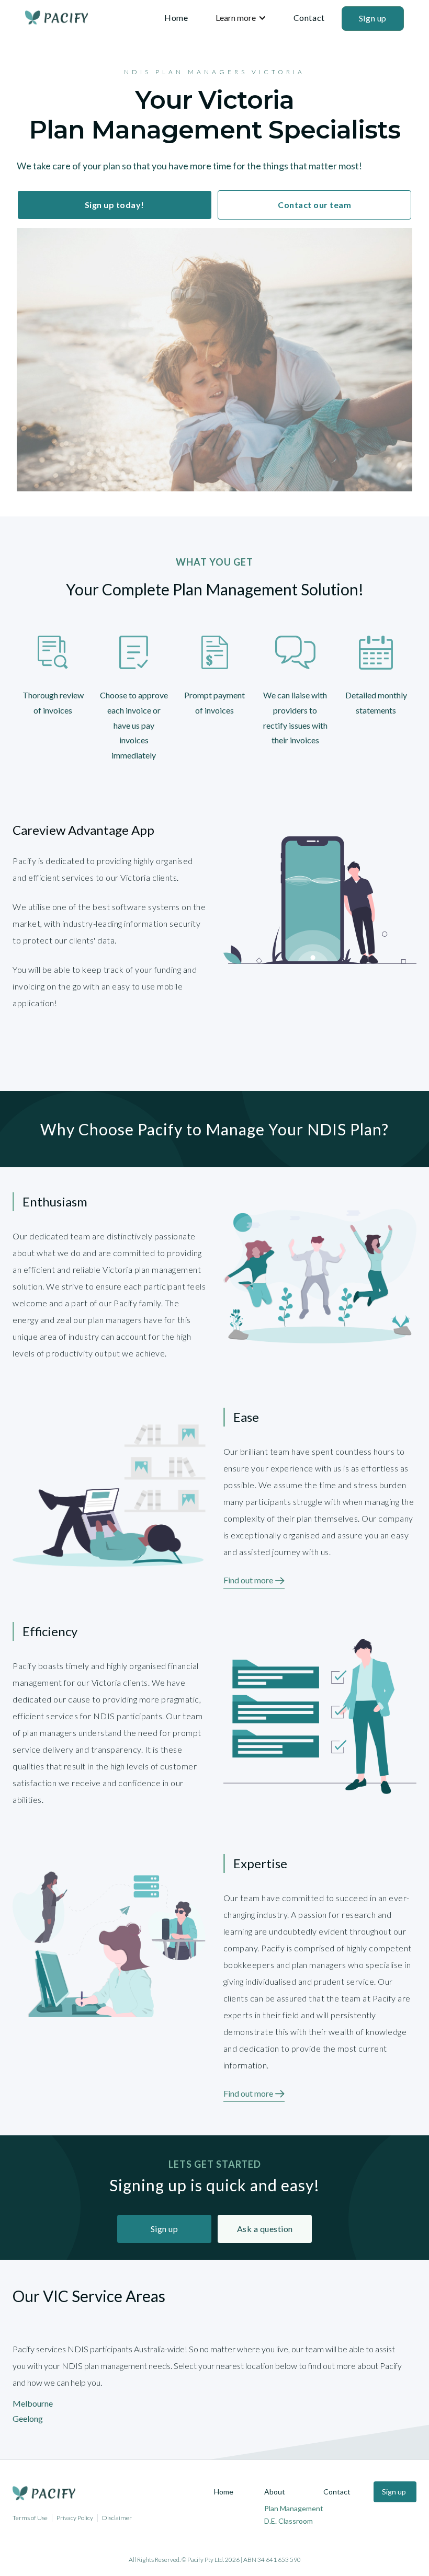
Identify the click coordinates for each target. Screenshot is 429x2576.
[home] (57, 18)
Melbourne (33, 2403)
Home (176, 18)
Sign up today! (115, 205)
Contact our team (314, 205)
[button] (241, 18)
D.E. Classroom (289, 2521)
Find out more (248, 1580)
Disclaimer (117, 2518)
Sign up (373, 18)
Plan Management (294, 2508)
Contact (309, 18)
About (275, 2492)
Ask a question (265, 2229)
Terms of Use (30, 2518)
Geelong (28, 2418)
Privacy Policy (75, 2518)
